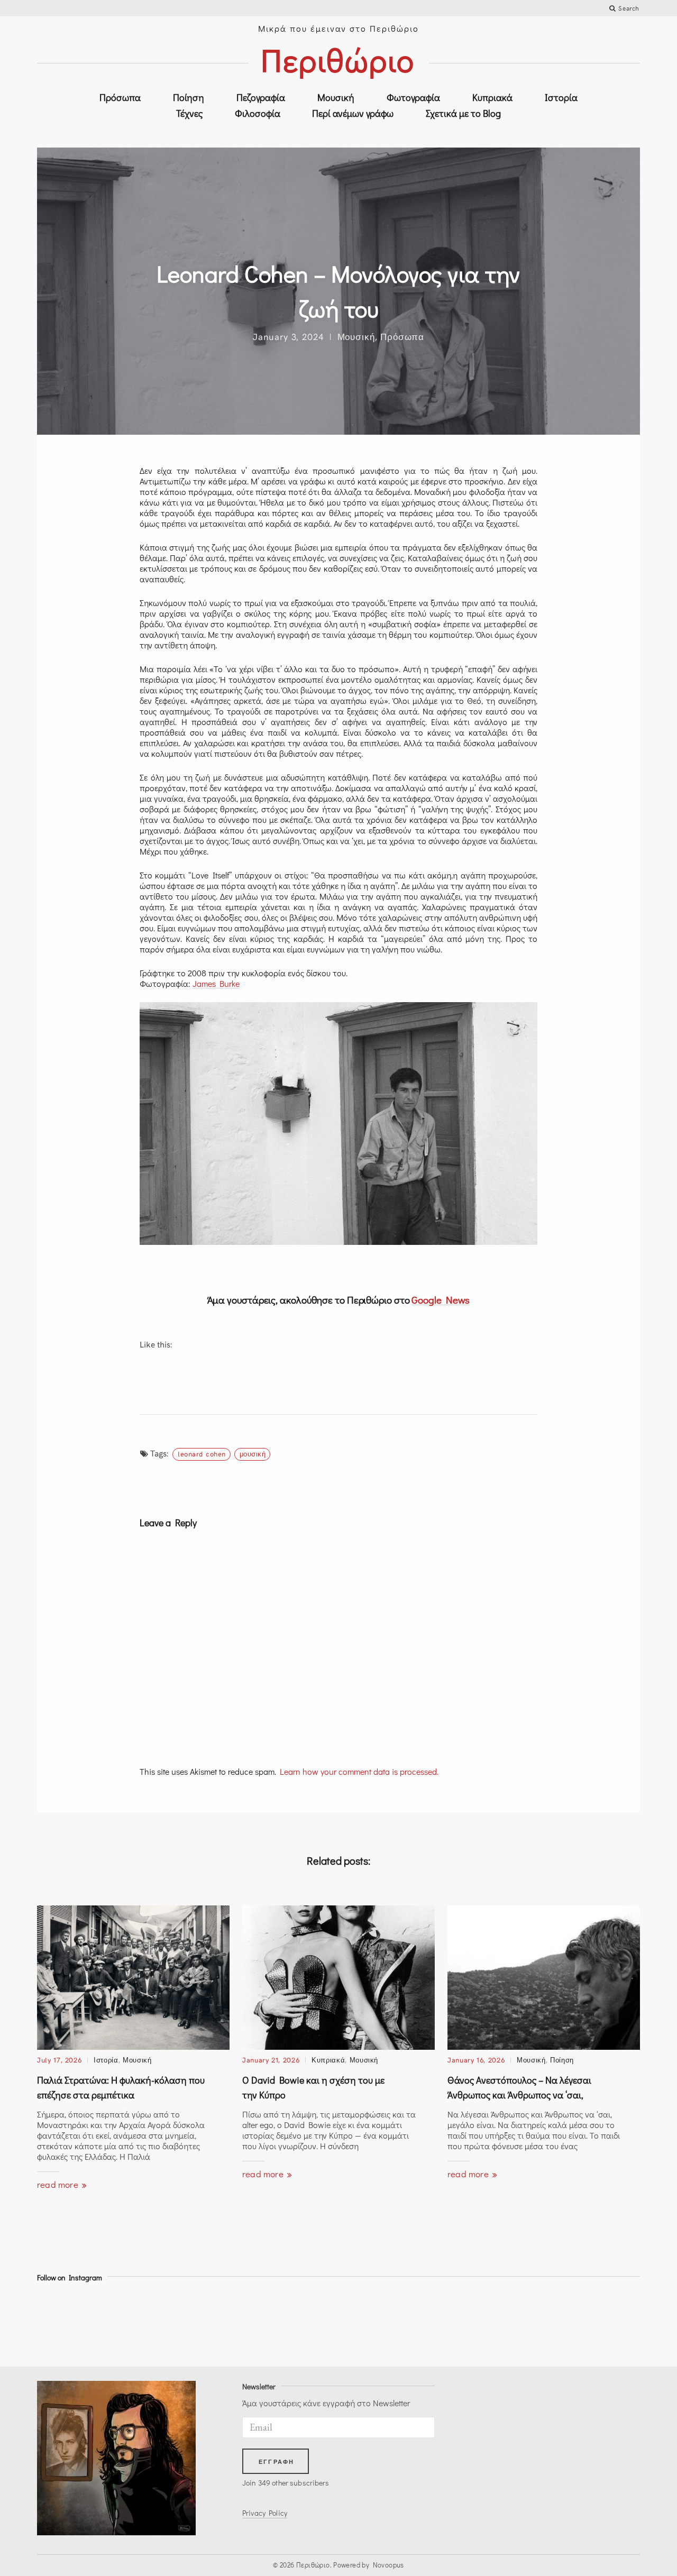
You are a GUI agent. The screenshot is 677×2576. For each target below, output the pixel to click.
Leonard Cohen (202, 1454)
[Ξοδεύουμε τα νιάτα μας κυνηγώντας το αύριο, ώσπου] (376, 2322)
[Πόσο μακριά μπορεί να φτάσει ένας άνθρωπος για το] (74, 2322)
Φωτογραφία (413, 97)
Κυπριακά (492, 97)
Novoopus (388, 2565)
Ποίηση (189, 97)
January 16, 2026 (476, 2060)
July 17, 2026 (59, 2060)
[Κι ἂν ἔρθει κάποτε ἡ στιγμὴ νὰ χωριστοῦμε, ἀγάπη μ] (149, 2322)
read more (59, 2184)
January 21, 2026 (271, 2060)
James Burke (216, 983)
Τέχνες (189, 113)
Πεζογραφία (261, 97)
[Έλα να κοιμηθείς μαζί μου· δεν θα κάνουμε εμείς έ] (528, 2322)
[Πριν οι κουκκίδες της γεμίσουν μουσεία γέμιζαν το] (452, 2322)
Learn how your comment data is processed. (359, 1771)
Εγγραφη (276, 2462)
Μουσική (336, 97)
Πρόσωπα (120, 97)
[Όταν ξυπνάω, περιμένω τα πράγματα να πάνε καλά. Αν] (603, 2322)
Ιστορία (561, 97)
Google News (441, 1300)
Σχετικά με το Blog (463, 113)
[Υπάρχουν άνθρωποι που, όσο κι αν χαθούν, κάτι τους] (225, 2322)
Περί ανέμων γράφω (353, 113)
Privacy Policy (265, 2513)
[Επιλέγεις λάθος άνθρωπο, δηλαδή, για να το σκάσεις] (301, 2322)
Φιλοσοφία (258, 113)
